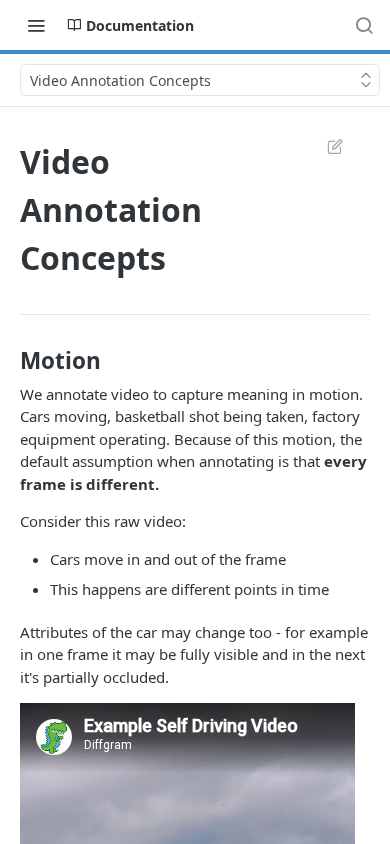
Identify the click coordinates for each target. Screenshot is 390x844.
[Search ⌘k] (364, 25)
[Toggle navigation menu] (36, 25)
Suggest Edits (325, 146)
